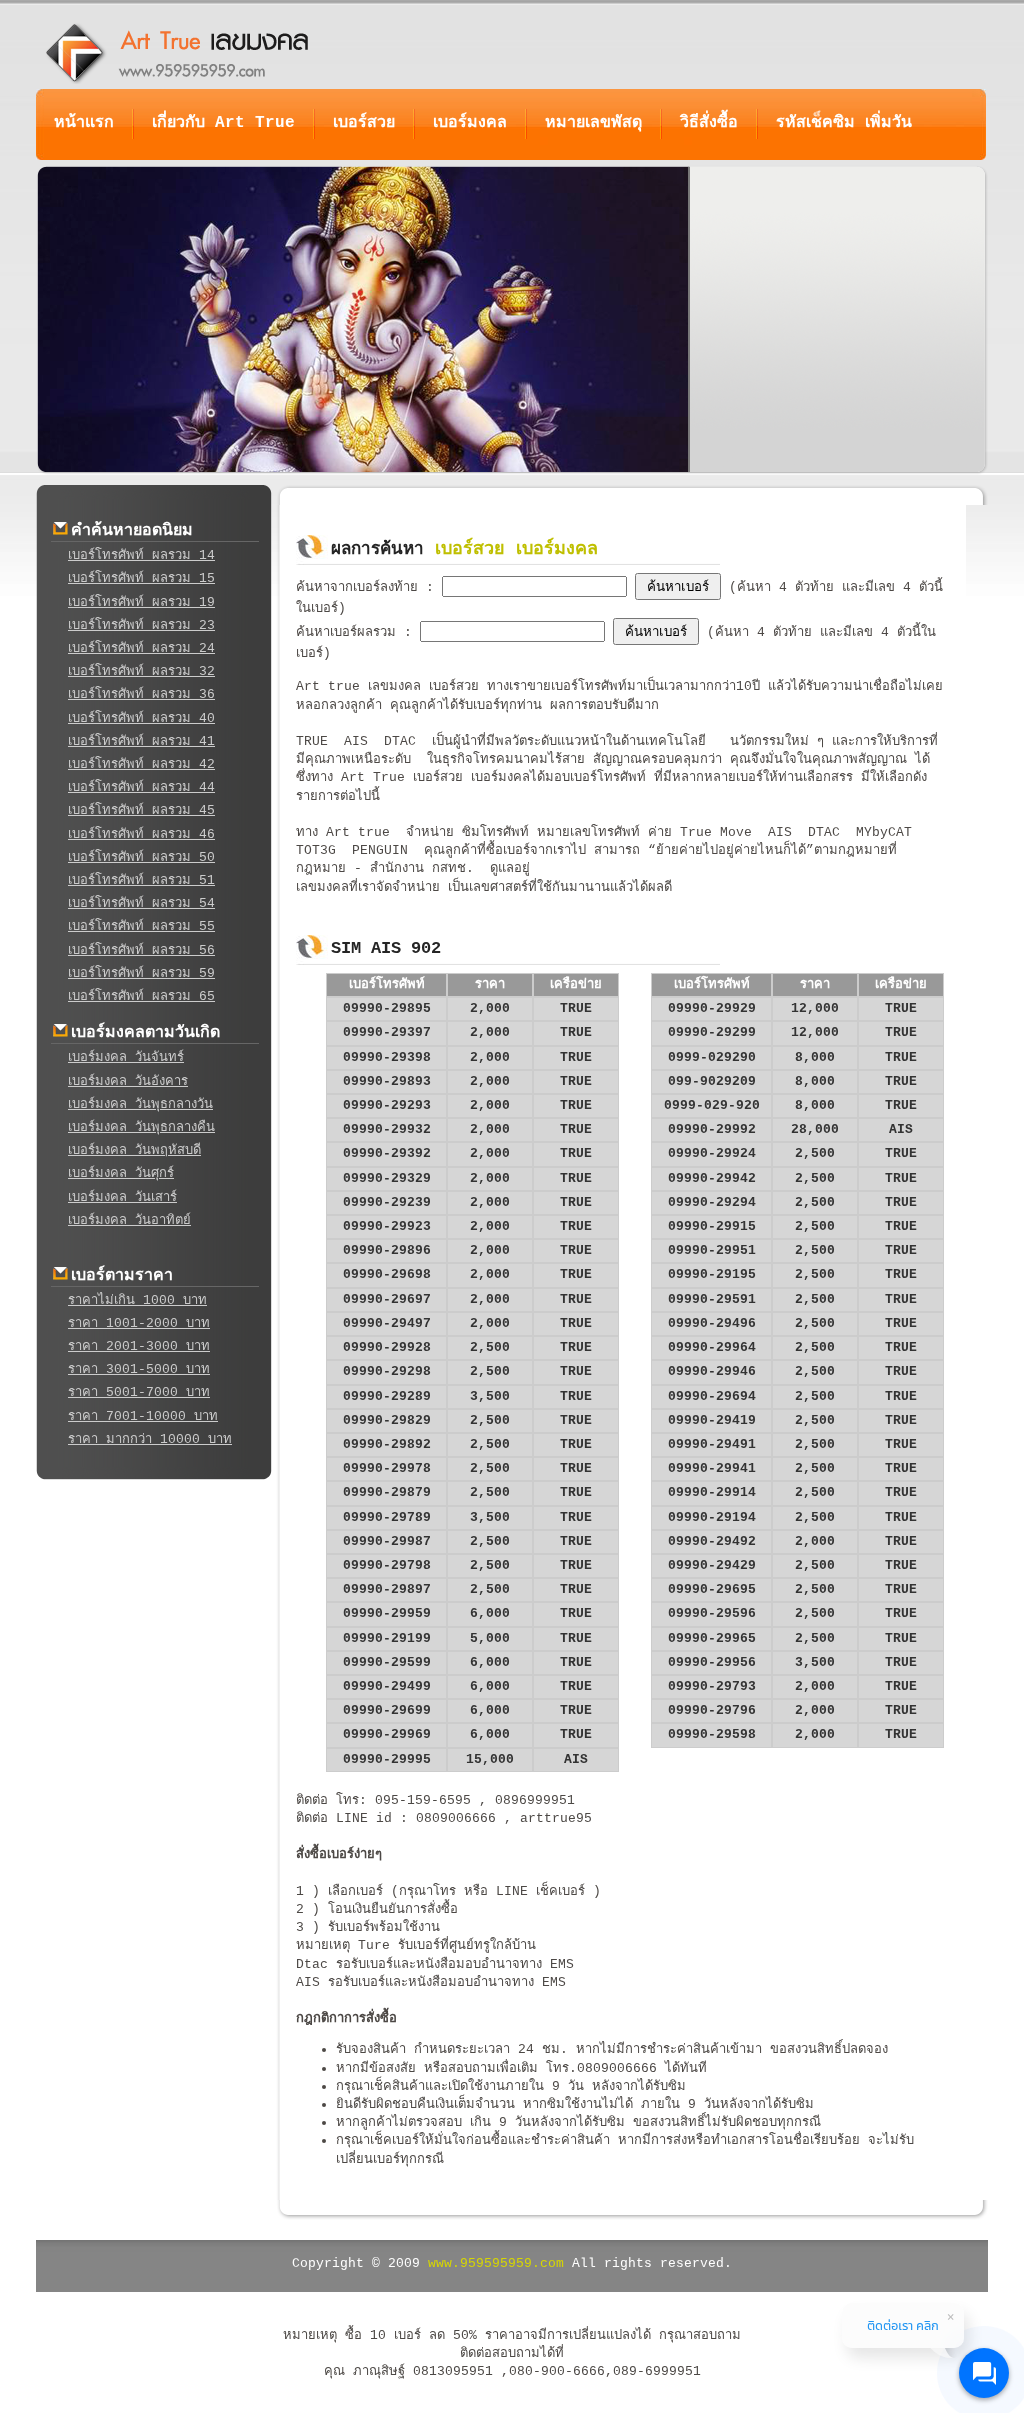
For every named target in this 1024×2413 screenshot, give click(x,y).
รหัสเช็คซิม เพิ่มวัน (844, 123)
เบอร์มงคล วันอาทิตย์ (129, 1220)
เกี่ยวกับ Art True (223, 123)
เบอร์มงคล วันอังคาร (128, 1081)
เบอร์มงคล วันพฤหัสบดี (134, 1150)
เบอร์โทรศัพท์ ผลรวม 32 (141, 671)
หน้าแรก (84, 123)
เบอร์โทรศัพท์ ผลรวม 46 (141, 834)
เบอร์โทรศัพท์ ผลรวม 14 (141, 555)
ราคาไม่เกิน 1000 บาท (137, 1300)
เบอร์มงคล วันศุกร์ (121, 1173)
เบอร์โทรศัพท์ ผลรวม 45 (141, 810)
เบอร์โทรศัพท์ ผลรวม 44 (141, 787)
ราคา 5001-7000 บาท (139, 1392)
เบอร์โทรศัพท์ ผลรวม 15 (141, 578)
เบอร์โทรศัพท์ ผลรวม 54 (141, 903)
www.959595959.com (496, 2263)
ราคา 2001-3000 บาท (139, 1346)
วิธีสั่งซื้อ (709, 123)
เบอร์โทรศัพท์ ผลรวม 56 (141, 950)
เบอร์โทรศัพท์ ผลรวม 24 (141, 648)
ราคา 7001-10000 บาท (143, 1416)
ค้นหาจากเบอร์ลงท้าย (361, 587)
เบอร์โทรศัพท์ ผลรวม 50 (141, 857)
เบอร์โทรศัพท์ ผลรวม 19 (141, 602)
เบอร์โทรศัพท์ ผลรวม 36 (141, 694)
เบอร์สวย (364, 123)
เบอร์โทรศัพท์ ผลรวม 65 (141, 996)
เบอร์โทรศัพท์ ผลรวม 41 (141, 741)
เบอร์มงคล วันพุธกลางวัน (140, 1104)
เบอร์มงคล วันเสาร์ (122, 1197)
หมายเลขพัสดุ (593, 123)
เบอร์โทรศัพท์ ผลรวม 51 (141, 880)
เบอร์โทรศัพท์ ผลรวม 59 (141, 973)
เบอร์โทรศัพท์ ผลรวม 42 (141, 764)
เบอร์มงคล (470, 123)
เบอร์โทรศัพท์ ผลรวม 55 (141, 926)
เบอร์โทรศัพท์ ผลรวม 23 (141, 625)
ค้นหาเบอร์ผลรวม (350, 632)
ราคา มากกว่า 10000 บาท (150, 1439)
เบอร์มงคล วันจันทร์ (126, 1057)
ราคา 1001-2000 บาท (139, 1323)
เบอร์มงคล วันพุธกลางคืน (141, 1127)
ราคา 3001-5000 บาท (139, 1369)
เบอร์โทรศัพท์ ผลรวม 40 (141, 718)
